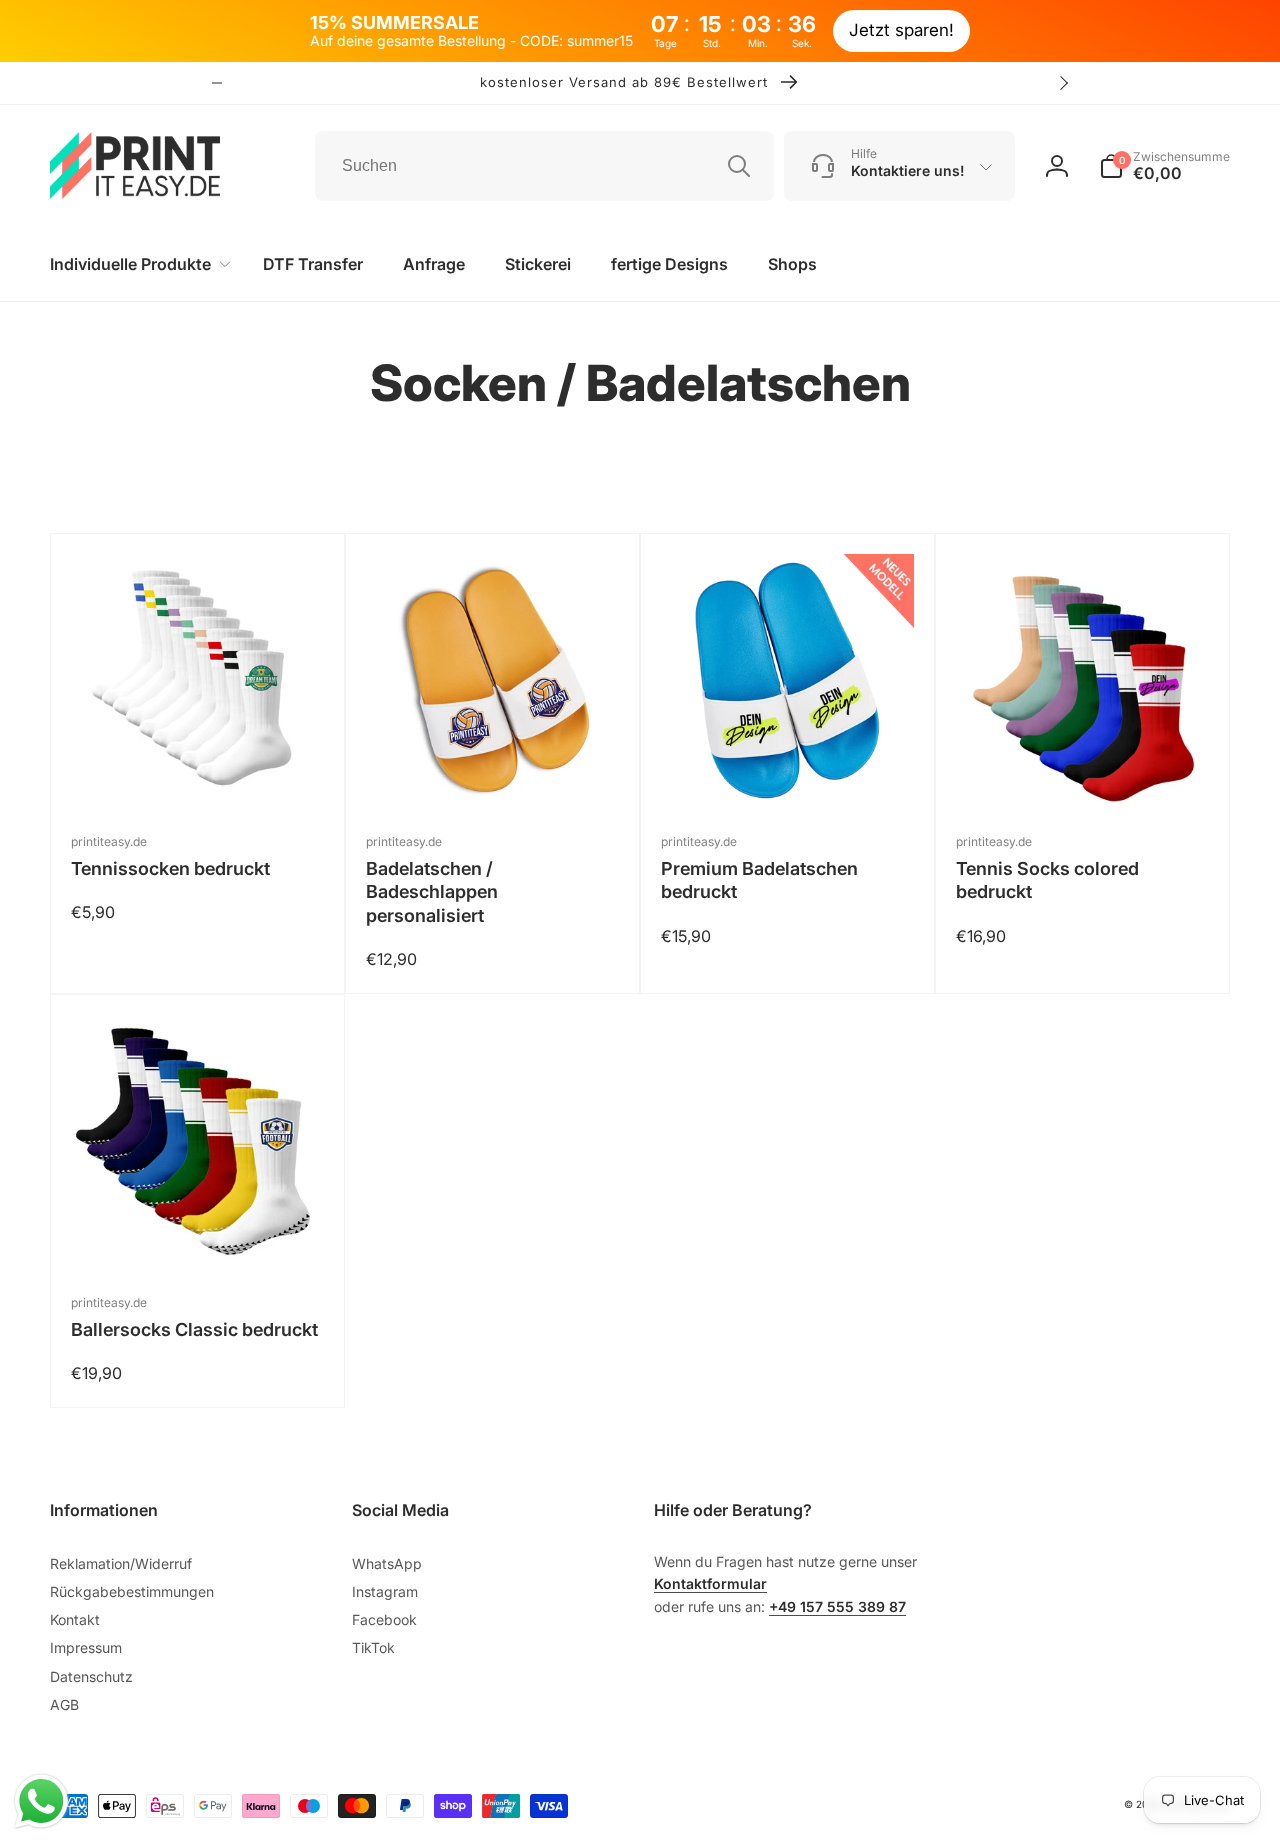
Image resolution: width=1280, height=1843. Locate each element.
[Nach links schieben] (217, 83)
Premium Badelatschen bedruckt (759, 880)
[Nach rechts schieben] (1063, 83)
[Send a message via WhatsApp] (41, 1801)
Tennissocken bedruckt (170, 868)
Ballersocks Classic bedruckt (194, 1329)
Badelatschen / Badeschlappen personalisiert (432, 892)
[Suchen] (739, 166)
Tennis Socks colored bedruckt (1047, 880)
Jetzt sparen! (901, 30)
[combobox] (544, 166)
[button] (1164, 166)
